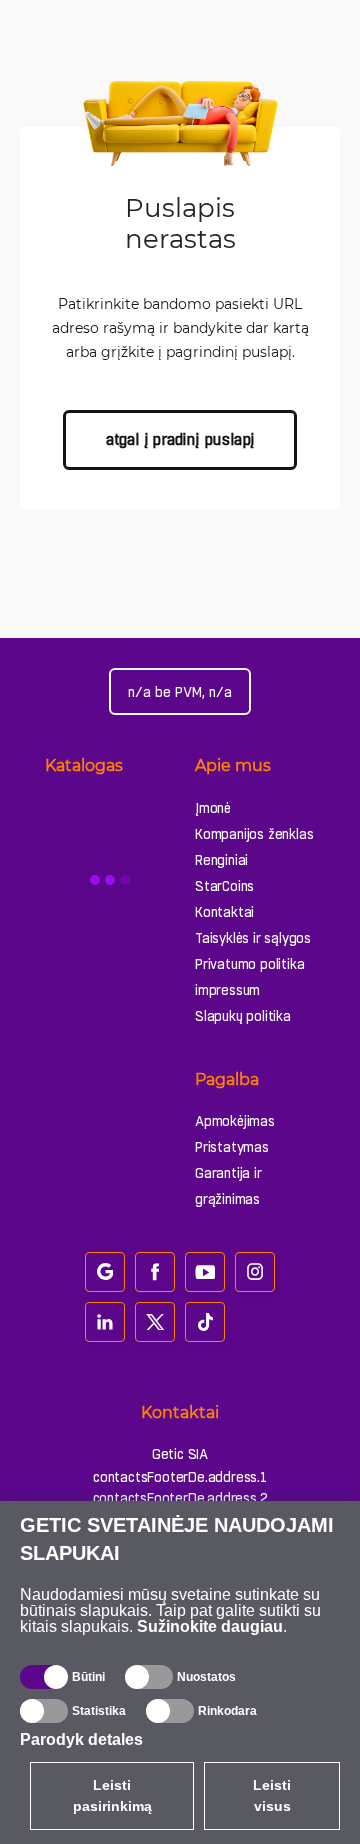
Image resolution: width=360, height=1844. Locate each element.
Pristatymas (232, 1147)
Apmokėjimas (235, 1121)
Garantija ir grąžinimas (228, 1186)
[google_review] (105, 1272)
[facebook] (155, 1272)
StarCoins (224, 886)
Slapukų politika (243, 1016)
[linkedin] (105, 1322)
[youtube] (205, 1272)
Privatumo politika (249, 964)
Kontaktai (224, 912)
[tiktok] (205, 1322)
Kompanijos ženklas (254, 834)
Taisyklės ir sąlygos (253, 938)
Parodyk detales (81, 1739)
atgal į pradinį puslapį (180, 439)
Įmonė (213, 808)
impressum (227, 990)
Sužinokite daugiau (210, 1626)
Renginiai (221, 860)
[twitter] (155, 1322)
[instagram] (255, 1272)
